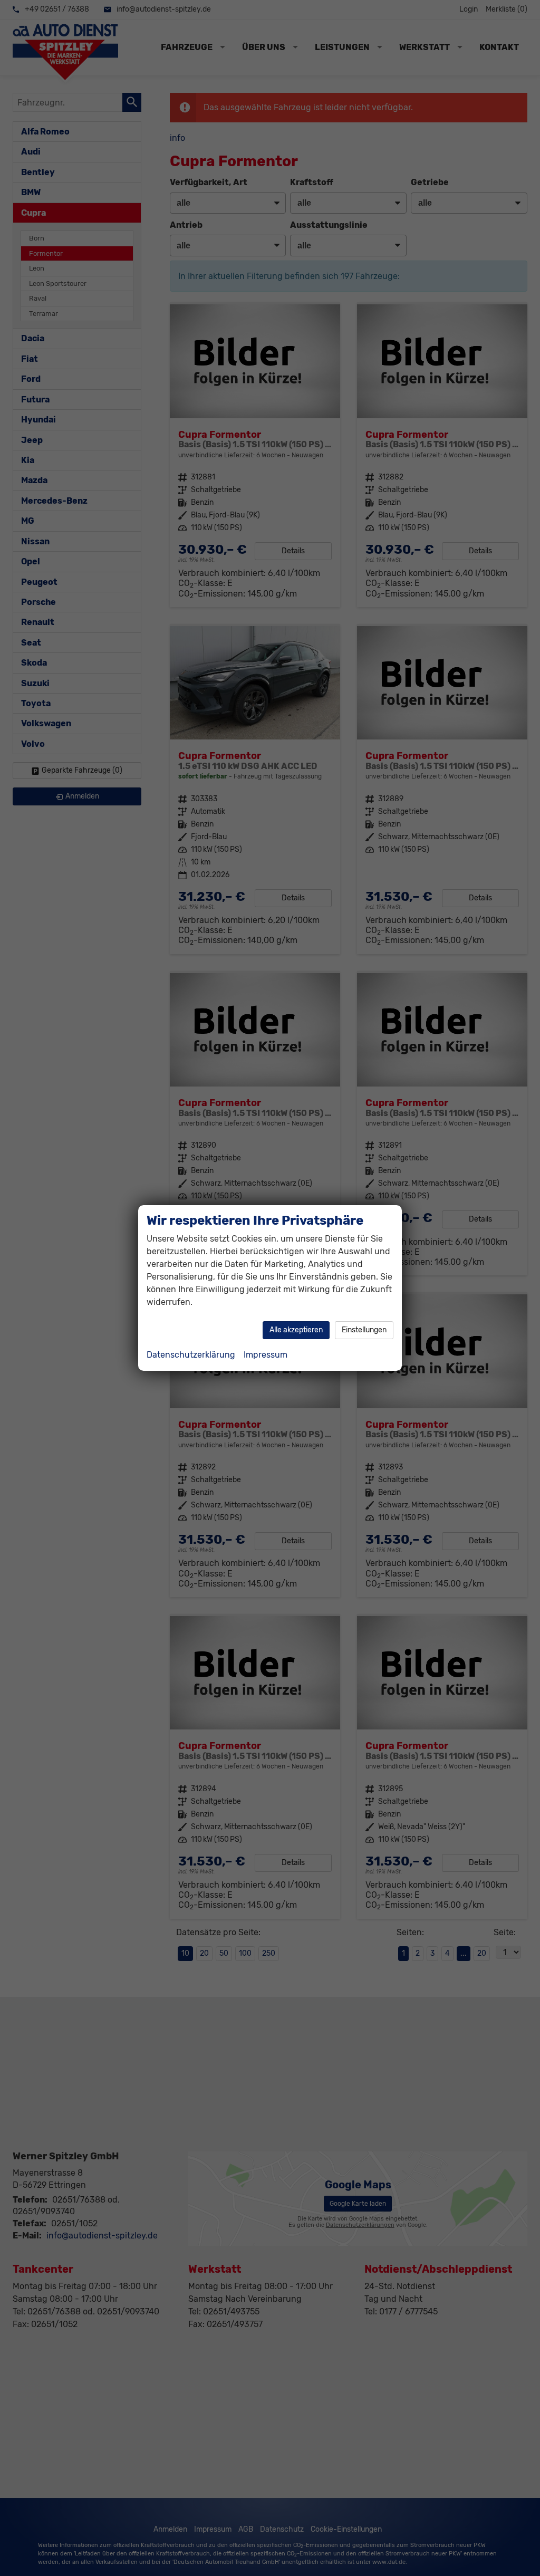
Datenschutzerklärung (191, 1355)
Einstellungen (364, 1330)
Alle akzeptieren (296, 1330)
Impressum (266, 1355)
